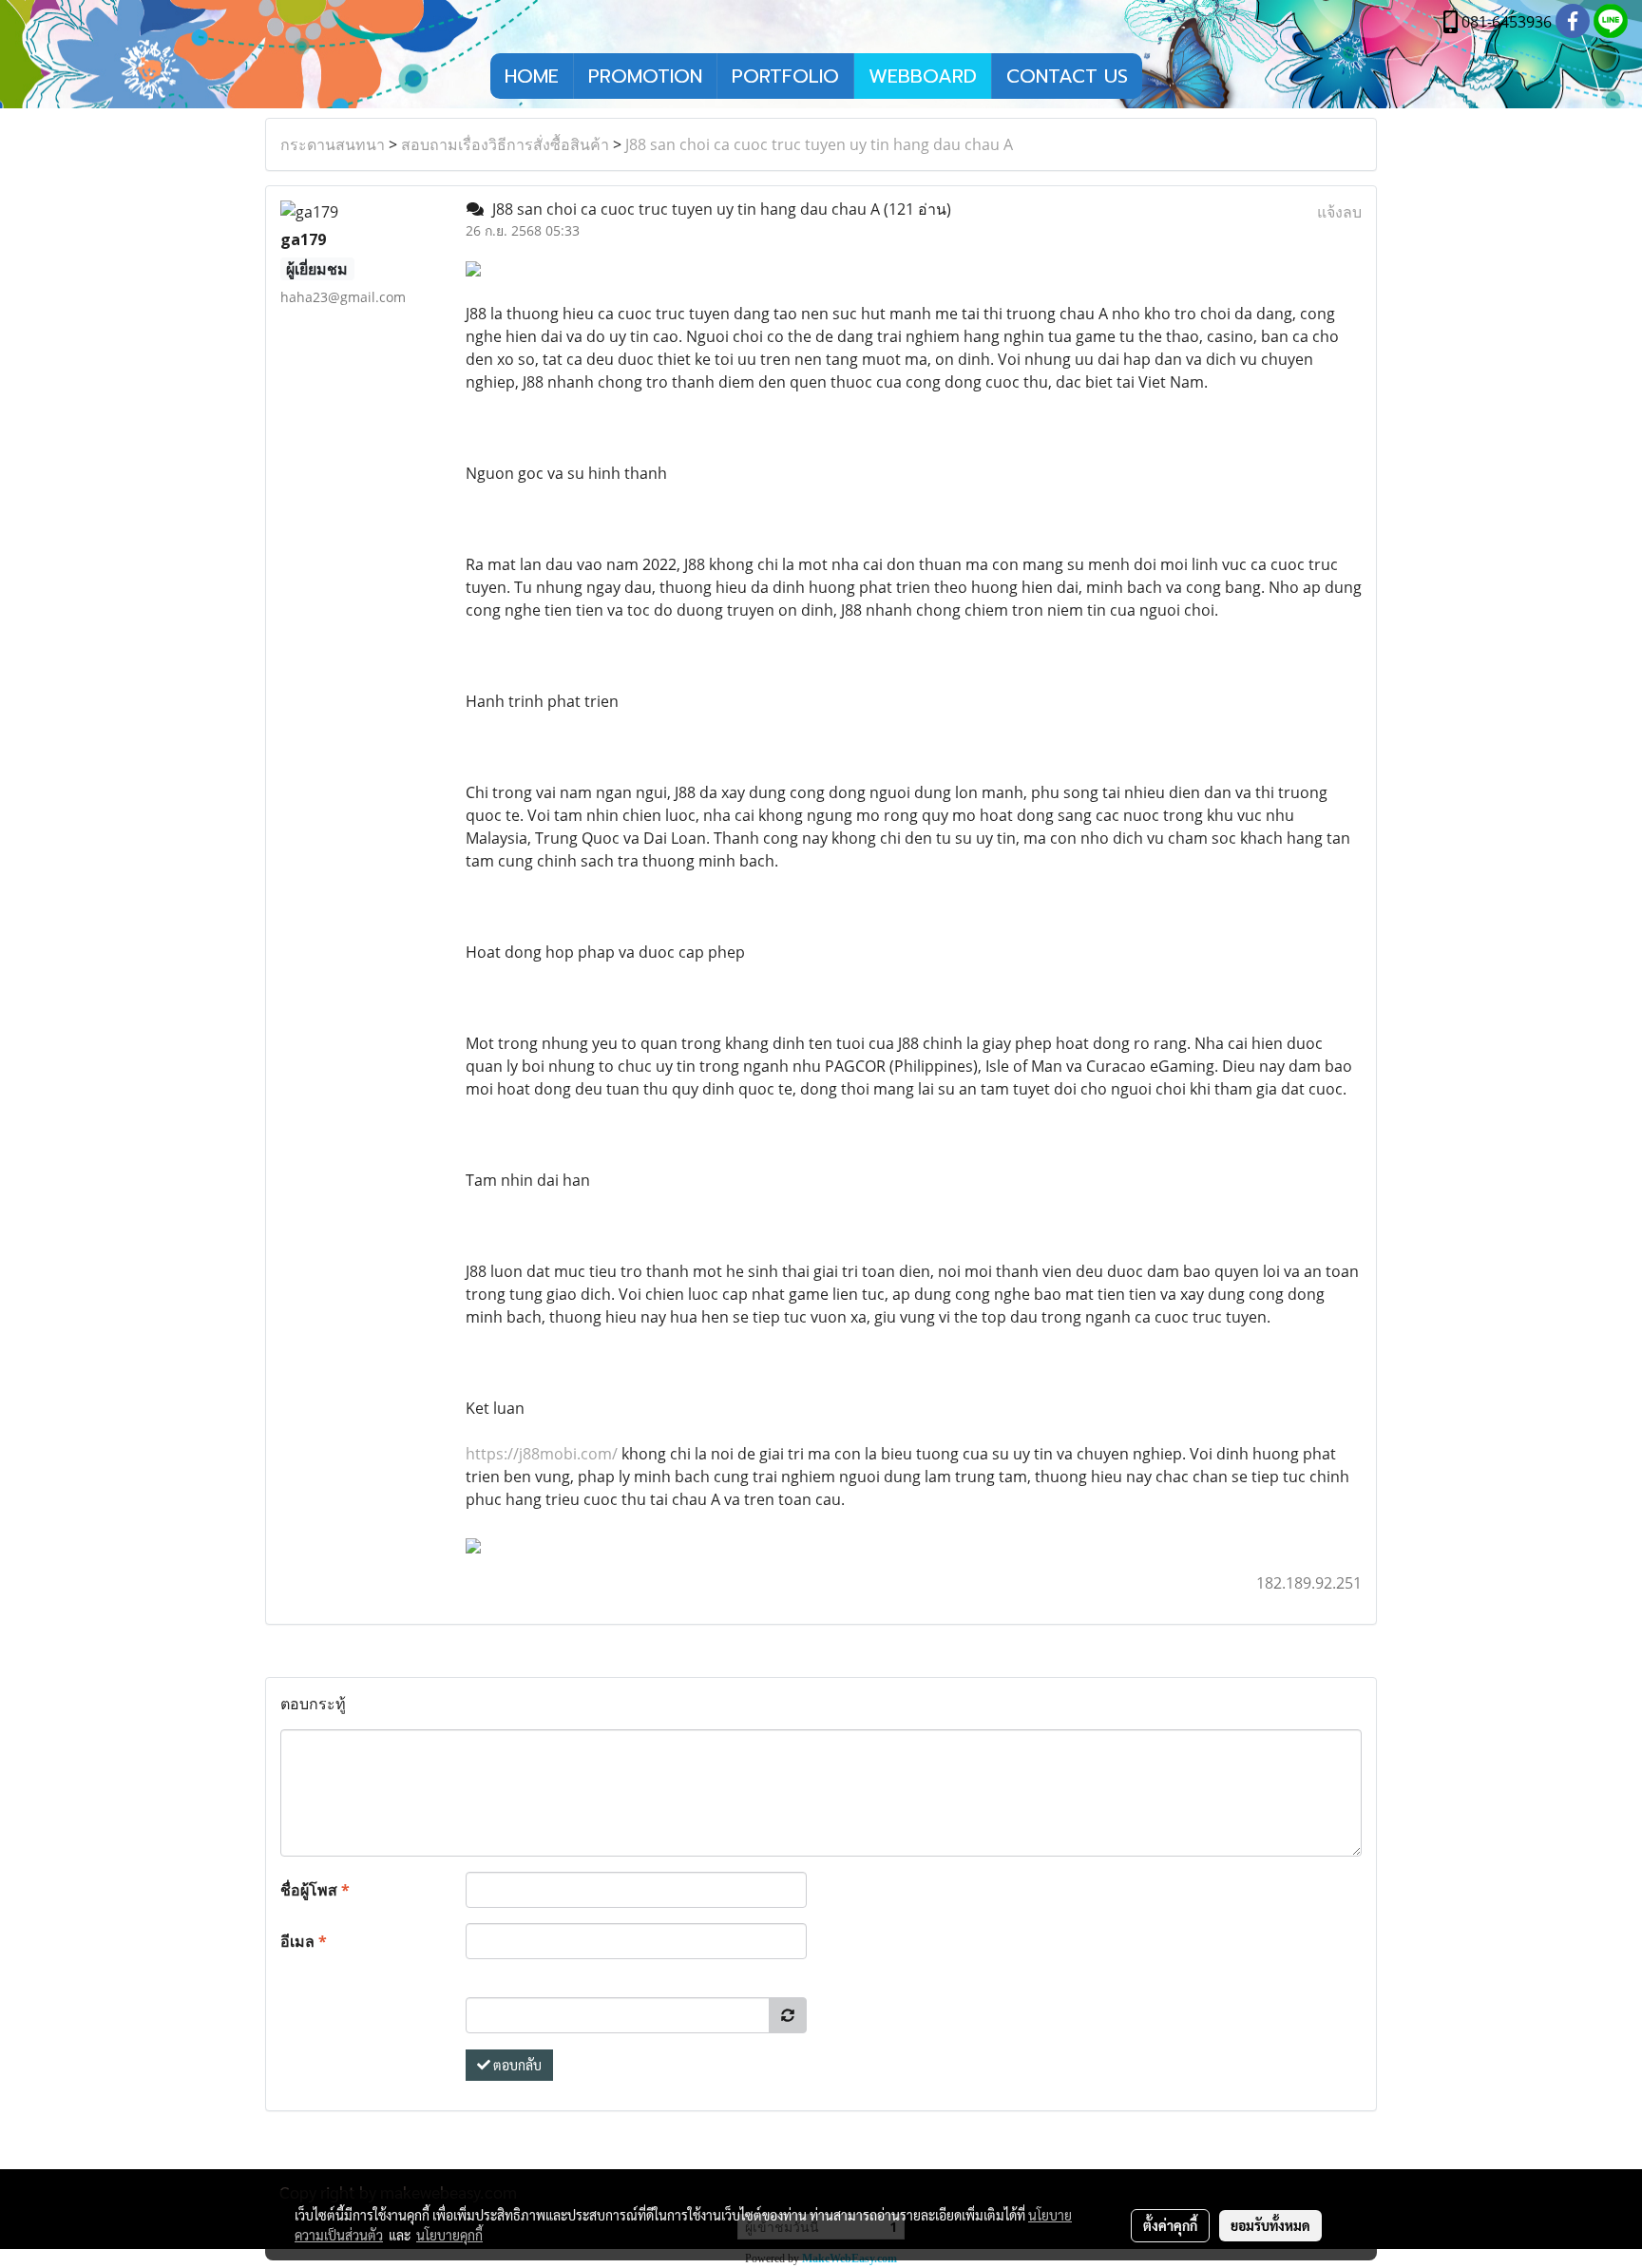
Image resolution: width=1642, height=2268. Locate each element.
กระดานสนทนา (333, 144)
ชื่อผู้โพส (315, 1890)
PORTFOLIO (785, 76)
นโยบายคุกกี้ (449, 2235)
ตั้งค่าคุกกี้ (1170, 2225)
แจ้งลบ (1339, 212)
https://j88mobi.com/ (542, 1454)
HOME (532, 76)
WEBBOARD (923, 76)
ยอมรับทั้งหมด (1270, 2225)
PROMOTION (645, 76)
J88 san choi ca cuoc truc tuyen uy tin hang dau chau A (819, 144)
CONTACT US (1067, 76)
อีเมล (304, 1941)
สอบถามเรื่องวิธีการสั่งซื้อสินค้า (505, 144)
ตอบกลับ (516, 2065)
